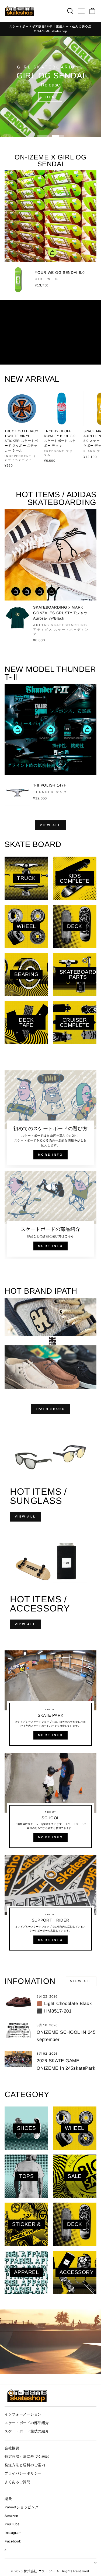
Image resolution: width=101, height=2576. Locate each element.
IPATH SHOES (50, 1409)
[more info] (50, 1119)
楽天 (8, 2499)
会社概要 (12, 2448)
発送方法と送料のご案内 (25, 2465)
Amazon (11, 2516)
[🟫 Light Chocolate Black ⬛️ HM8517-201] (18, 2002)
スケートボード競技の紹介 (27, 2431)
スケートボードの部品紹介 (27, 2423)
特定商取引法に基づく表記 (27, 2456)
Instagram (13, 2533)
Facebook (13, 2541)
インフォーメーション (23, 2414)
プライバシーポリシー (23, 2473)
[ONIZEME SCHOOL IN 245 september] (18, 2031)
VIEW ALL (50, 825)
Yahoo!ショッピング (22, 2507)
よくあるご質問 (18, 2482)
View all (81, 1981)
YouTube (12, 2524)
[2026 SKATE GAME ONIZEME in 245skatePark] (18, 2059)
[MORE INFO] (50, 1700)
